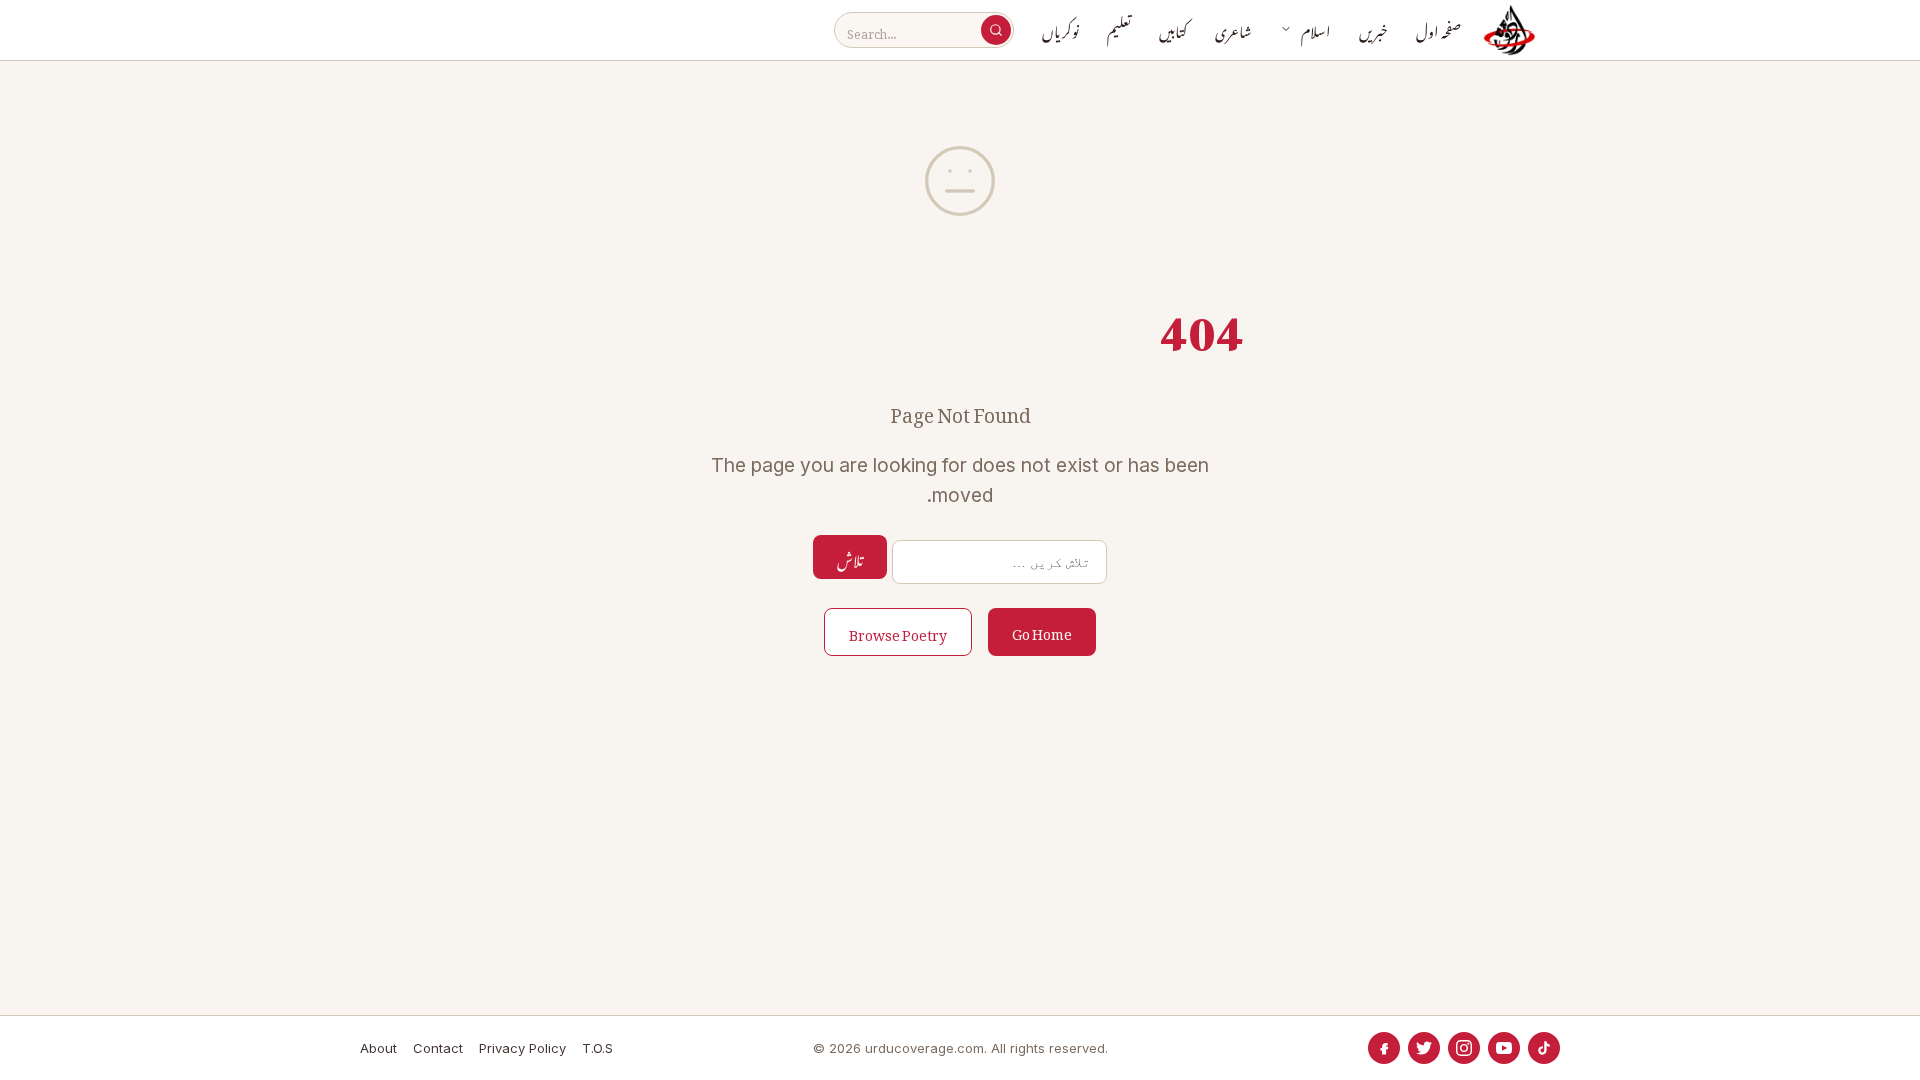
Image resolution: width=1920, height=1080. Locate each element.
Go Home (1042, 630)
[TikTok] (1544, 1048)
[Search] (996, 30)
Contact (438, 1048)
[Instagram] (1464, 1048)
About (378, 1048)
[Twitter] (1424, 1048)
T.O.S (597, 1048)
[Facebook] (1384, 1048)
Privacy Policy (522, 1048)
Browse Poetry (898, 631)
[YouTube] (1504, 1048)
